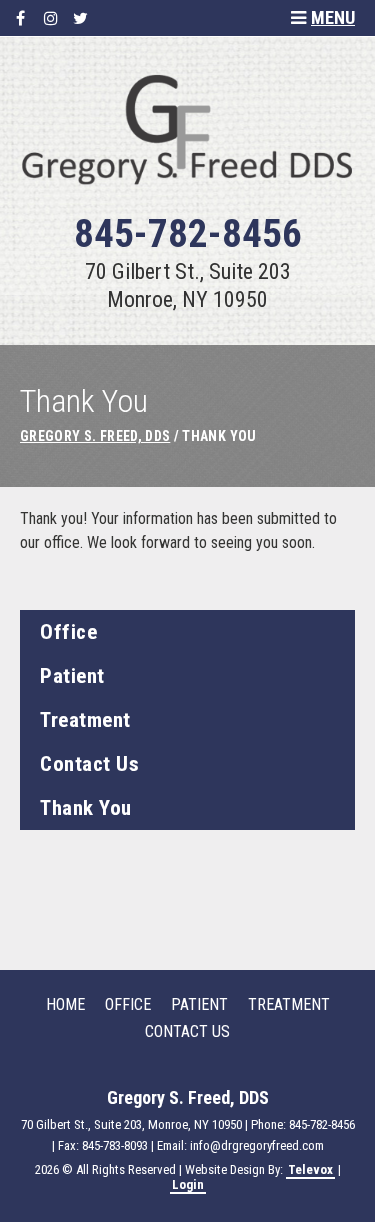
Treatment (85, 720)
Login (188, 1184)
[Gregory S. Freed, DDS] (187, 188)
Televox (310, 1169)
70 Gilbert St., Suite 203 (188, 271)
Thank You (86, 808)
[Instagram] (50, 18)
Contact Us (89, 764)
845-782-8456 (188, 234)
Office (68, 632)
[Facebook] (20, 18)
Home (65, 1004)
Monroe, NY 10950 (187, 299)
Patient (72, 676)
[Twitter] (80, 18)
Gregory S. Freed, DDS (95, 436)
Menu (333, 17)
